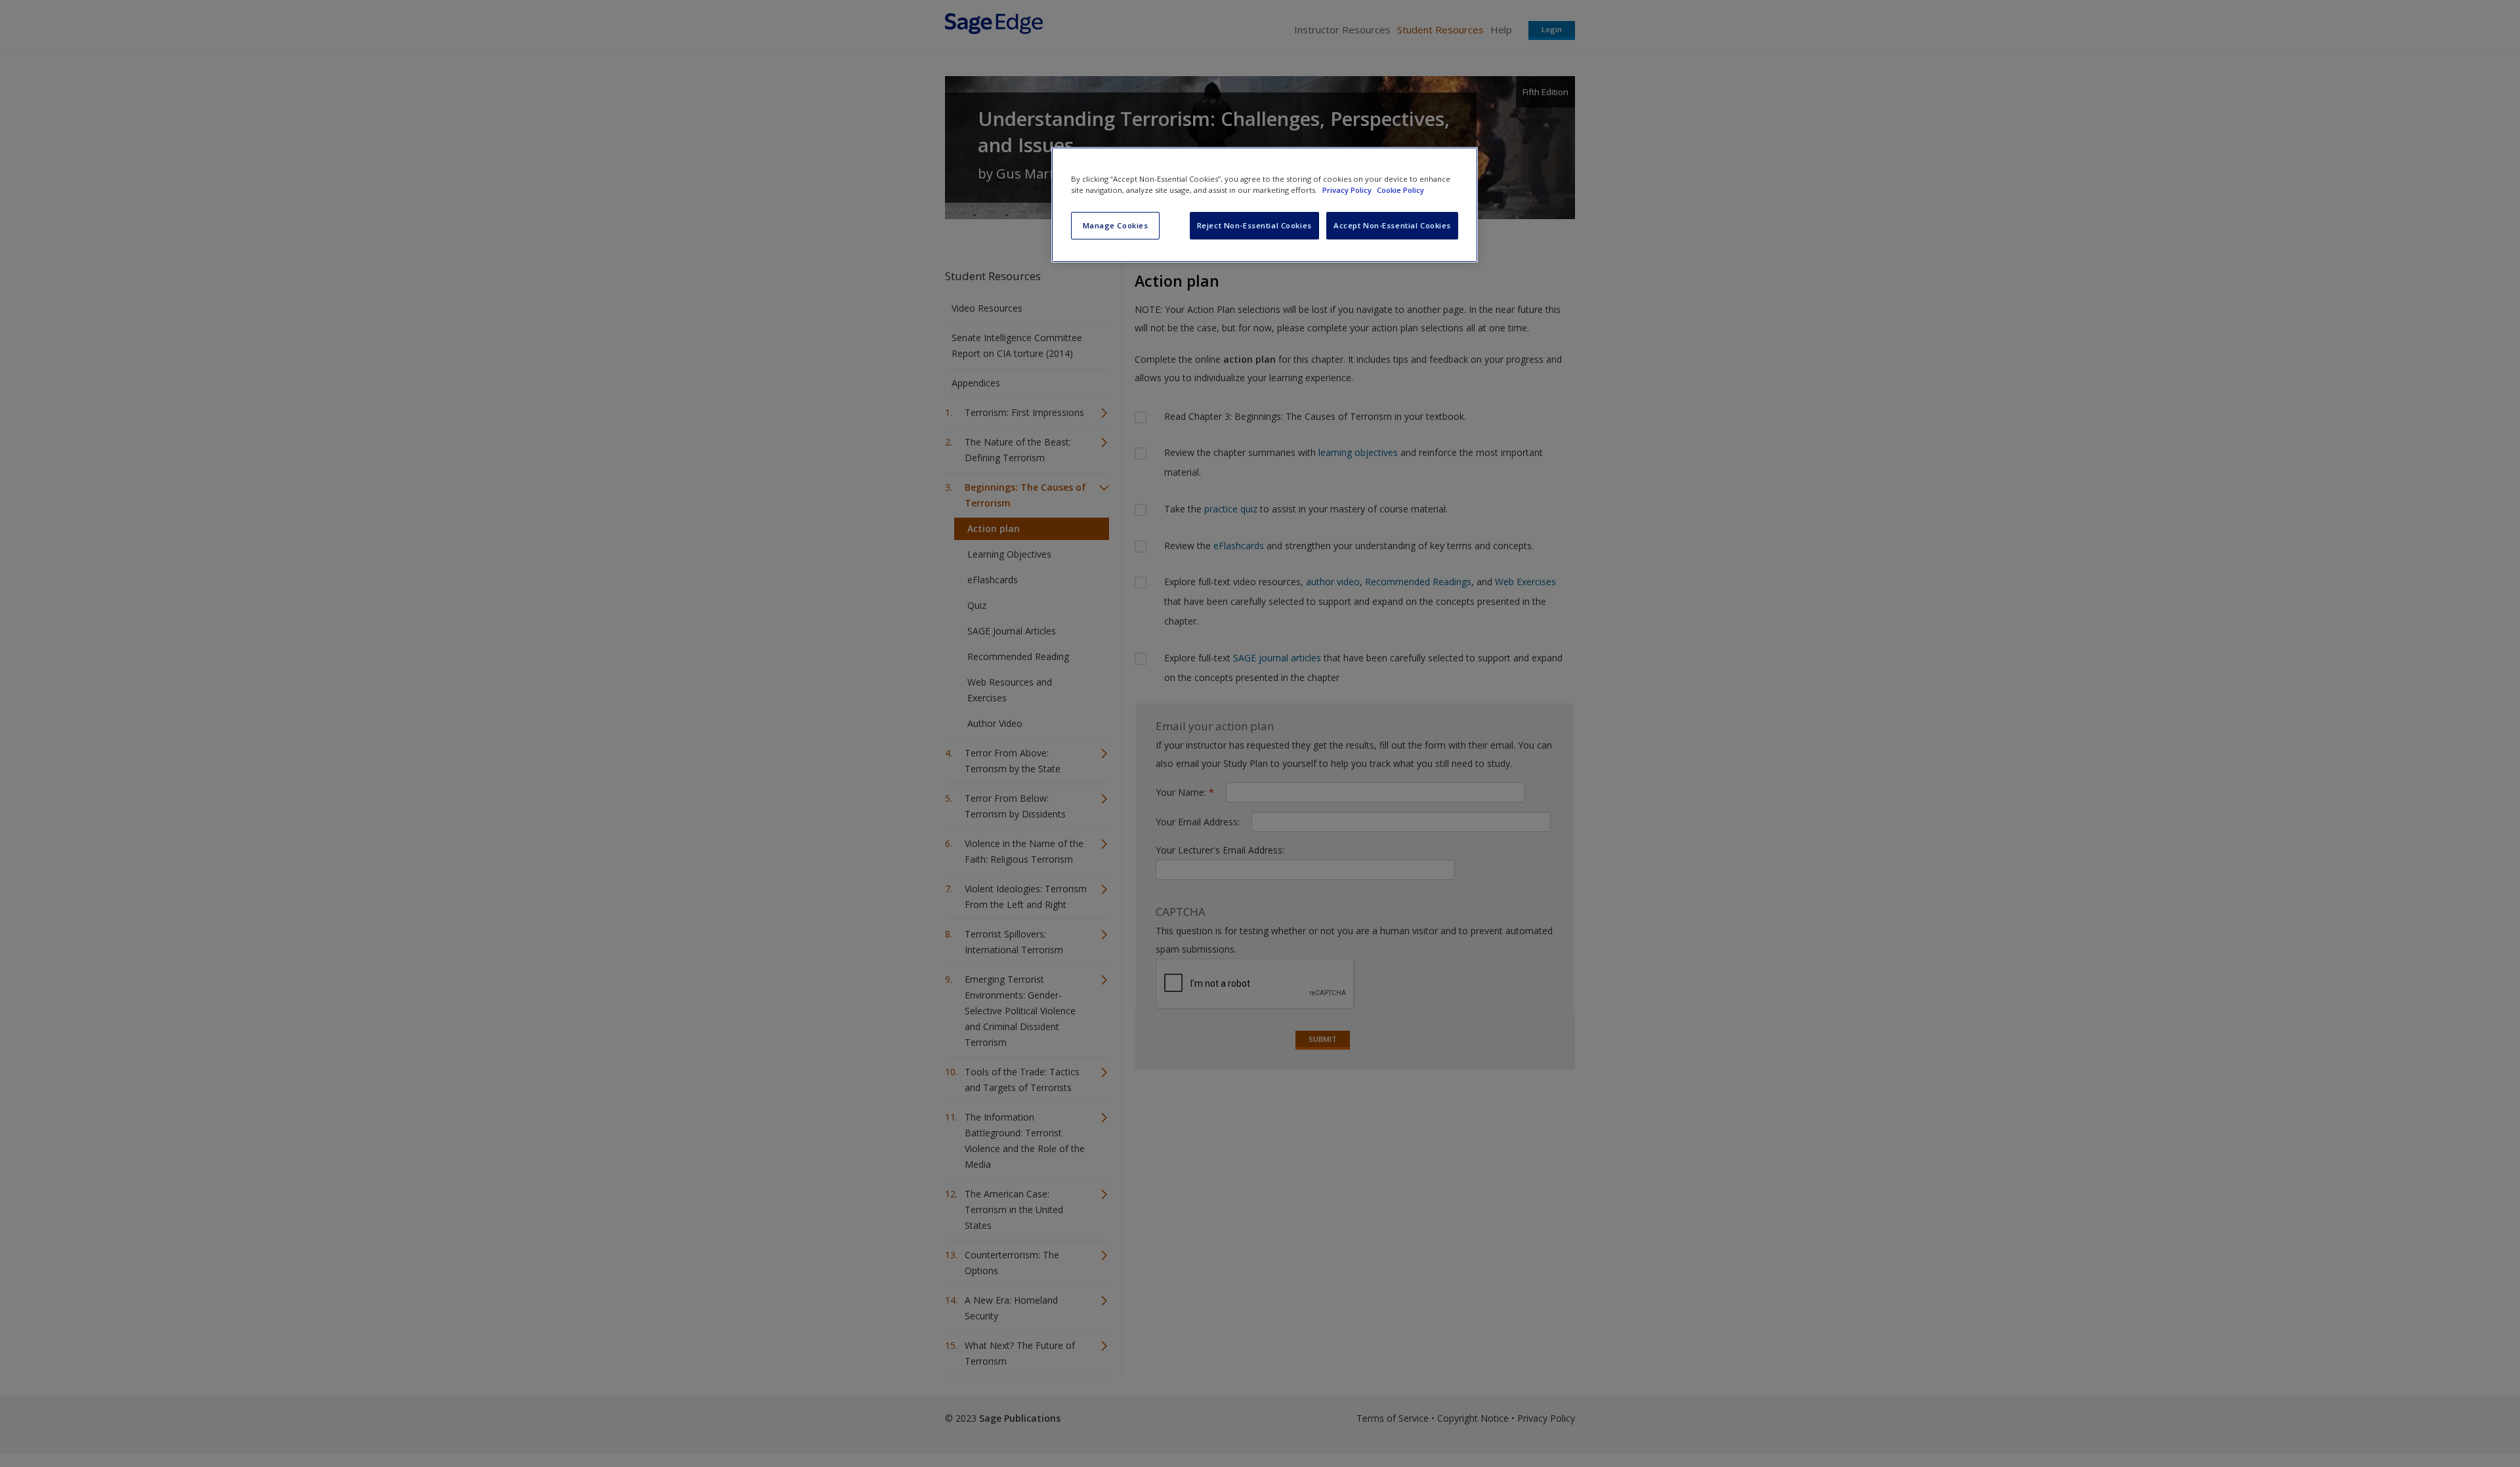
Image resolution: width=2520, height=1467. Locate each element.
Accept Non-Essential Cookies (1392, 225)
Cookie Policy (1400, 190)
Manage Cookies (1116, 225)
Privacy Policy (1348, 190)
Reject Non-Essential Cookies (1254, 225)
